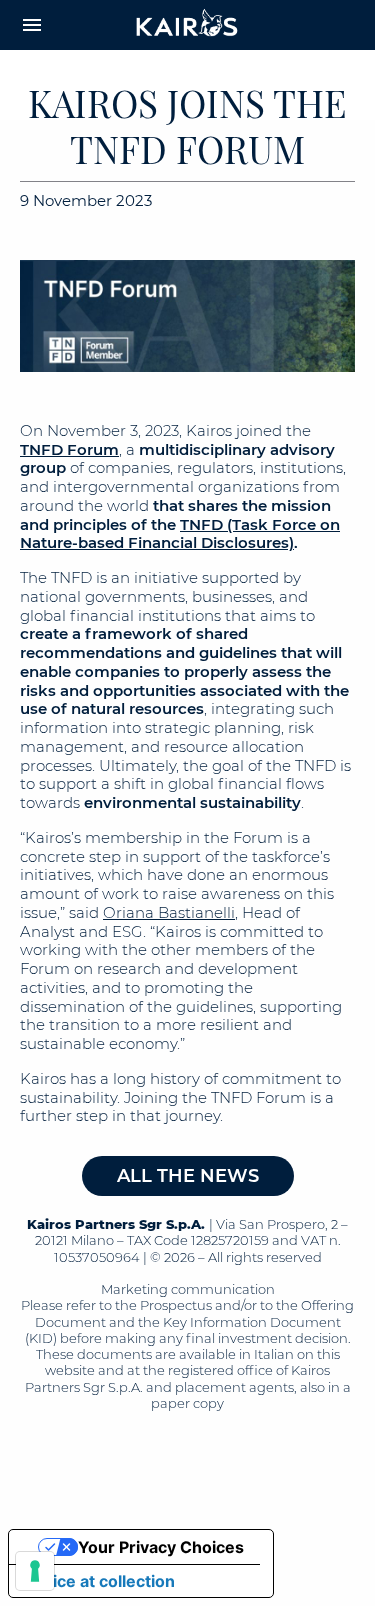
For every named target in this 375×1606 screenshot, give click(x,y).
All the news (188, 1176)
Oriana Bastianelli (169, 912)
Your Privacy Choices (161, 1547)
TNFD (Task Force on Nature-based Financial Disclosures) (180, 534)
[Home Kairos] (188, 25)
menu (32, 25)
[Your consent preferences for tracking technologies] (35, 1571)
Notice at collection (100, 1581)
